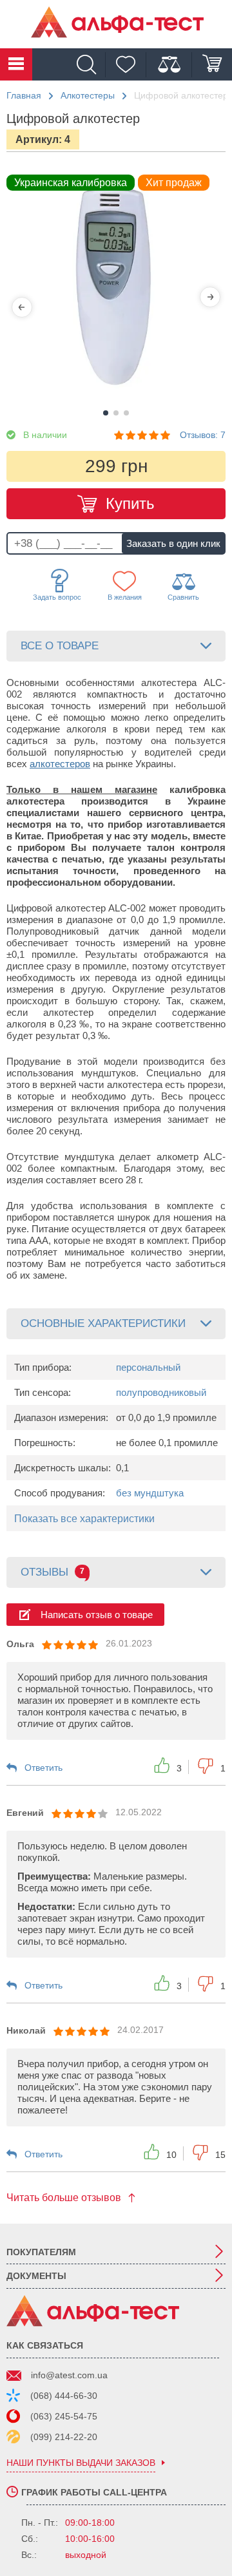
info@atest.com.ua (69, 2375)
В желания (125, 597)
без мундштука (150, 1493)
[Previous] (22, 307)
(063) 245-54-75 (64, 2416)
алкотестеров (60, 764)
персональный (148, 1367)
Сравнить (183, 597)
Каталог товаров (16, 64)
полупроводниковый (161, 1392)
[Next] (210, 297)
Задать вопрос (57, 597)
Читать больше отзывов (64, 2198)
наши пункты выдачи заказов (81, 2463)
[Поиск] (90, 65)
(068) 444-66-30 (64, 2396)
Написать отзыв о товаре (97, 1615)
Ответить (43, 1768)
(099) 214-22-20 (64, 2437)
